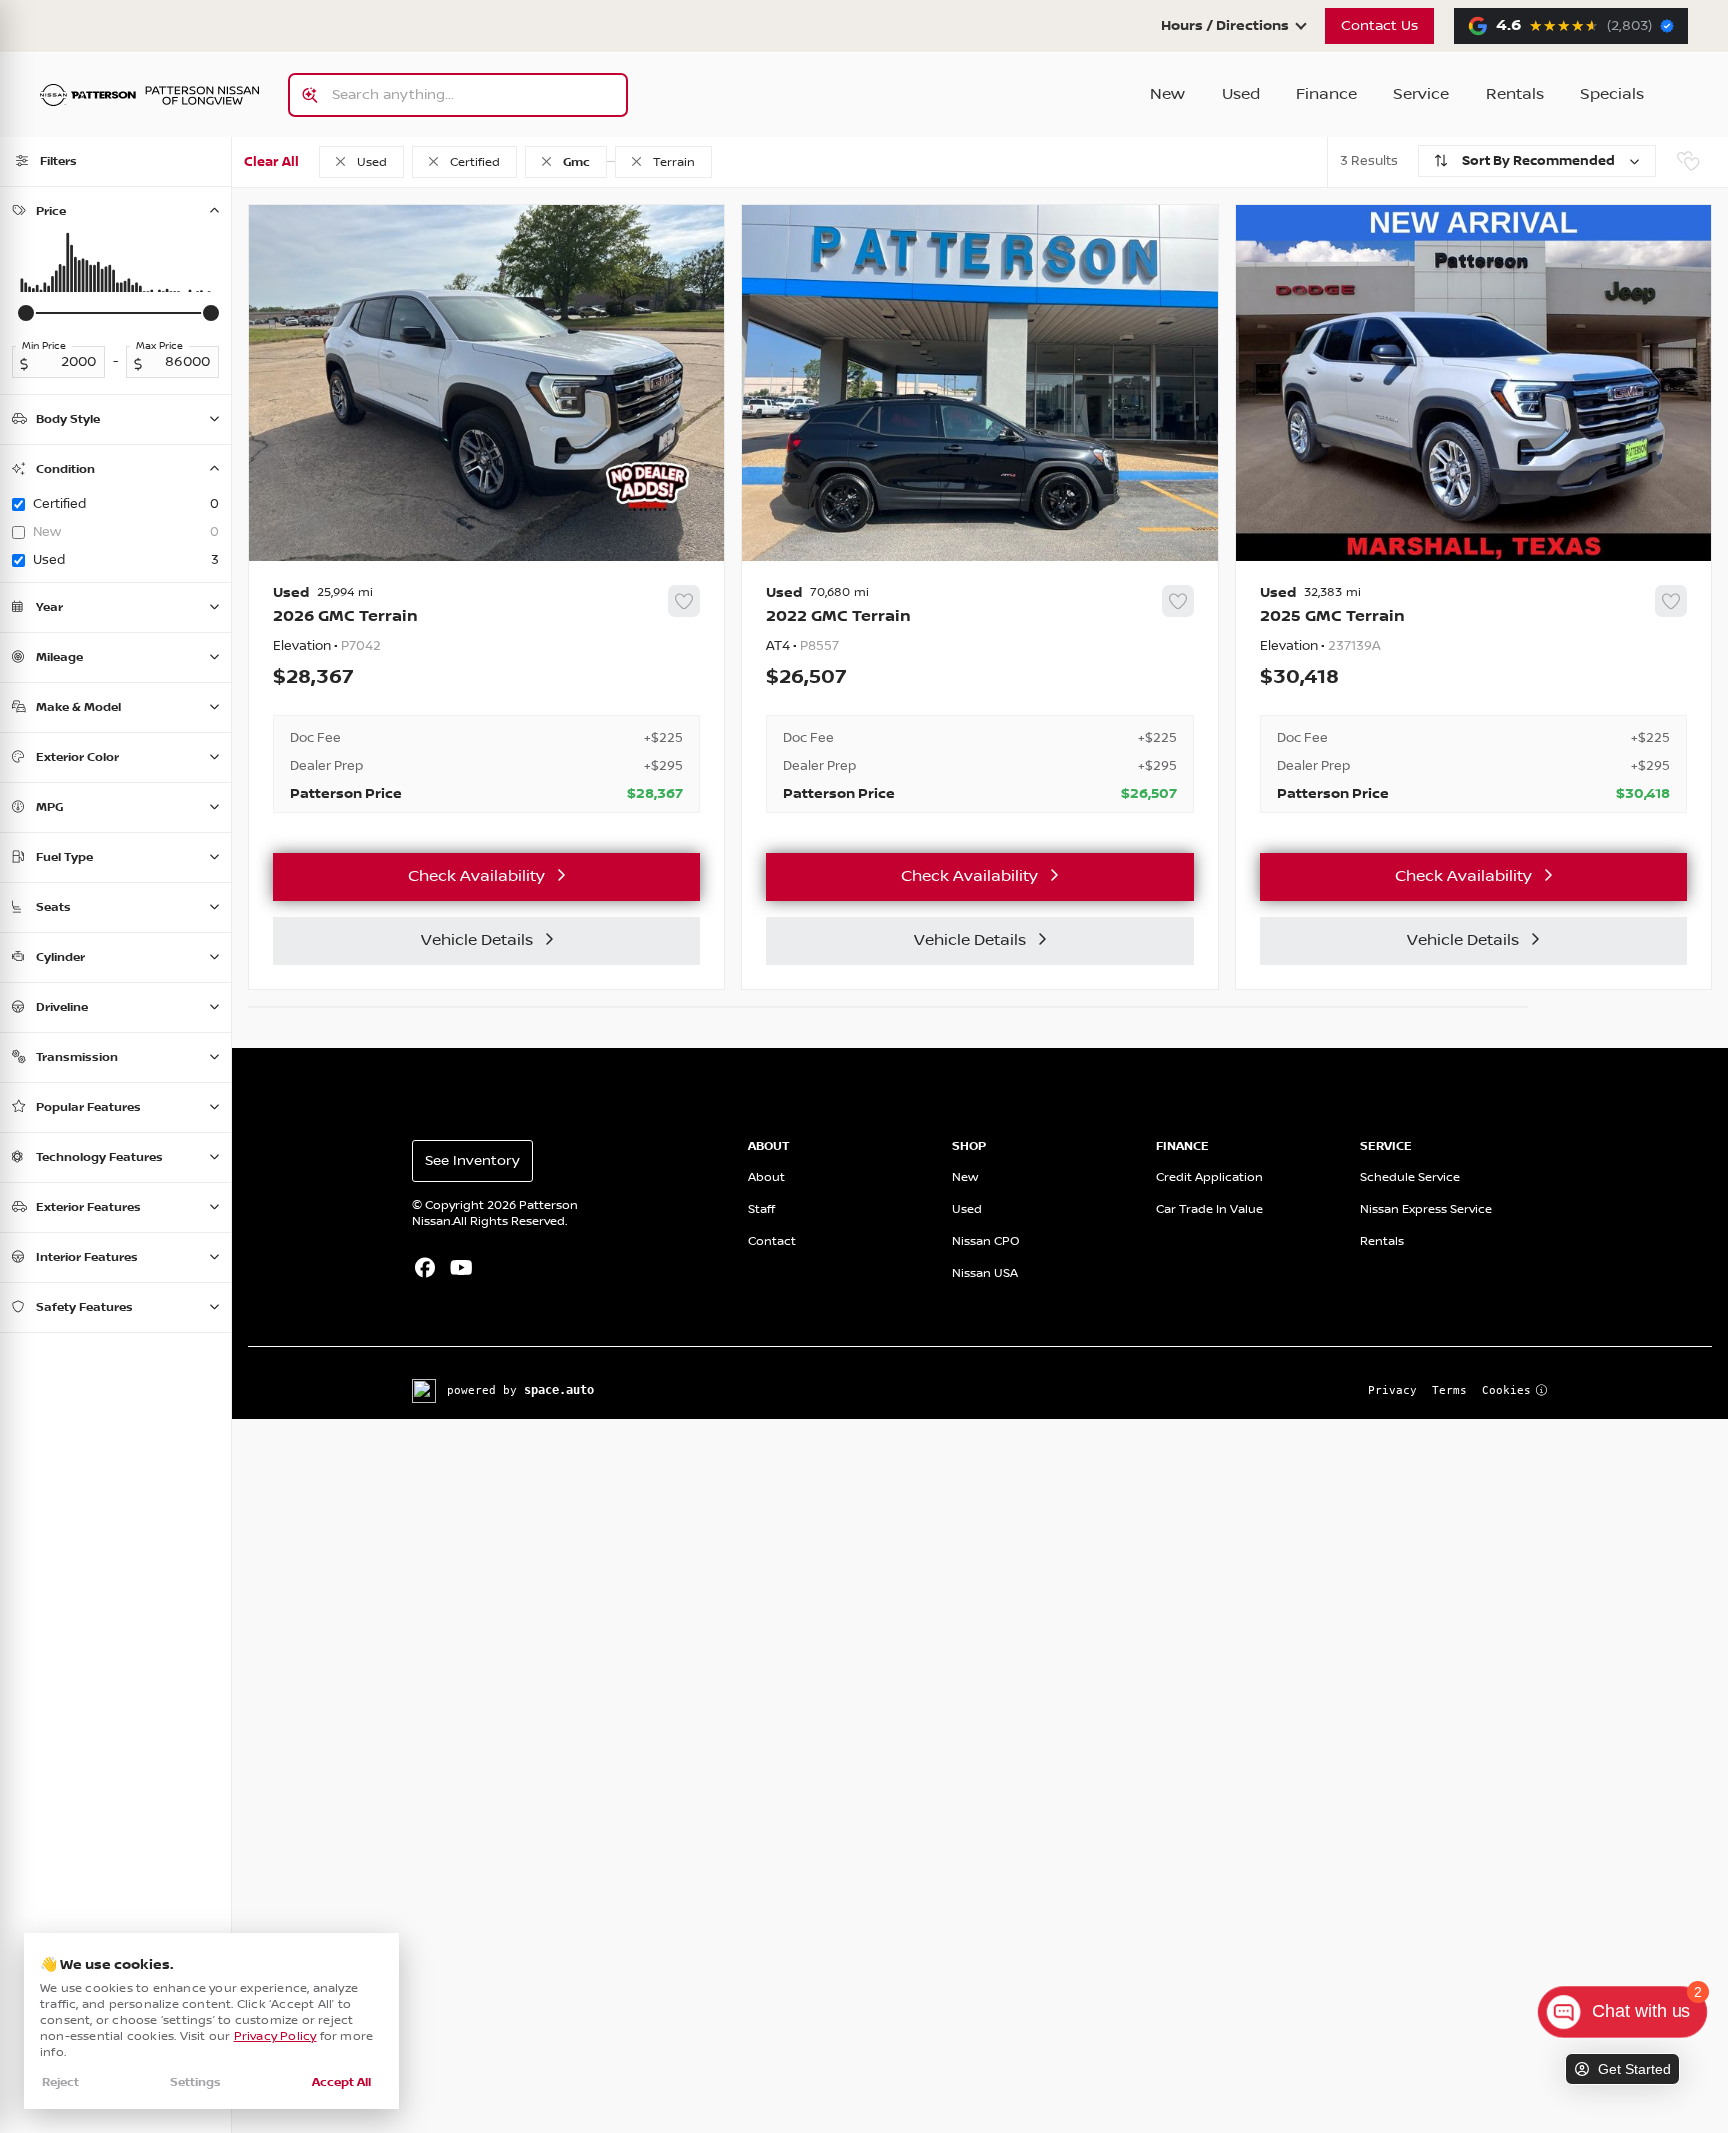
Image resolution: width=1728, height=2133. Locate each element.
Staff (761, 1209)
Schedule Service (1410, 1177)
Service (1421, 94)
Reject (60, 2082)
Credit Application (1209, 1177)
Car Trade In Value (1209, 1209)
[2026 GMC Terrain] (486, 699)
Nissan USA (985, 1273)
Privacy (1392, 1390)
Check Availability (476, 876)
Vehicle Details (477, 940)
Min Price (44, 346)
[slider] (26, 313)
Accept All (341, 2082)
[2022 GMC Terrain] (979, 699)
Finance (1326, 94)
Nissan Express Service (1426, 1209)
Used (1241, 94)
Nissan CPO (986, 1241)
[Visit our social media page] (424, 1270)
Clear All (271, 162)
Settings (195, 2082)
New (1167, 94)
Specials (1612, 94)
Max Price (159, 346)
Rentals (1515, 94)
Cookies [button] (1506, 1390)
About (766, 1177)
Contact (772, 1241)
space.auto (559, 1390)
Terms (1449, 1390)
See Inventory (472, 1161)
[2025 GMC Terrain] (1473, 699)
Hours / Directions (1225, 26)
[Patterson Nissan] (150, 95)
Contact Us (1379, 26)
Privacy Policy (275, 2036)
